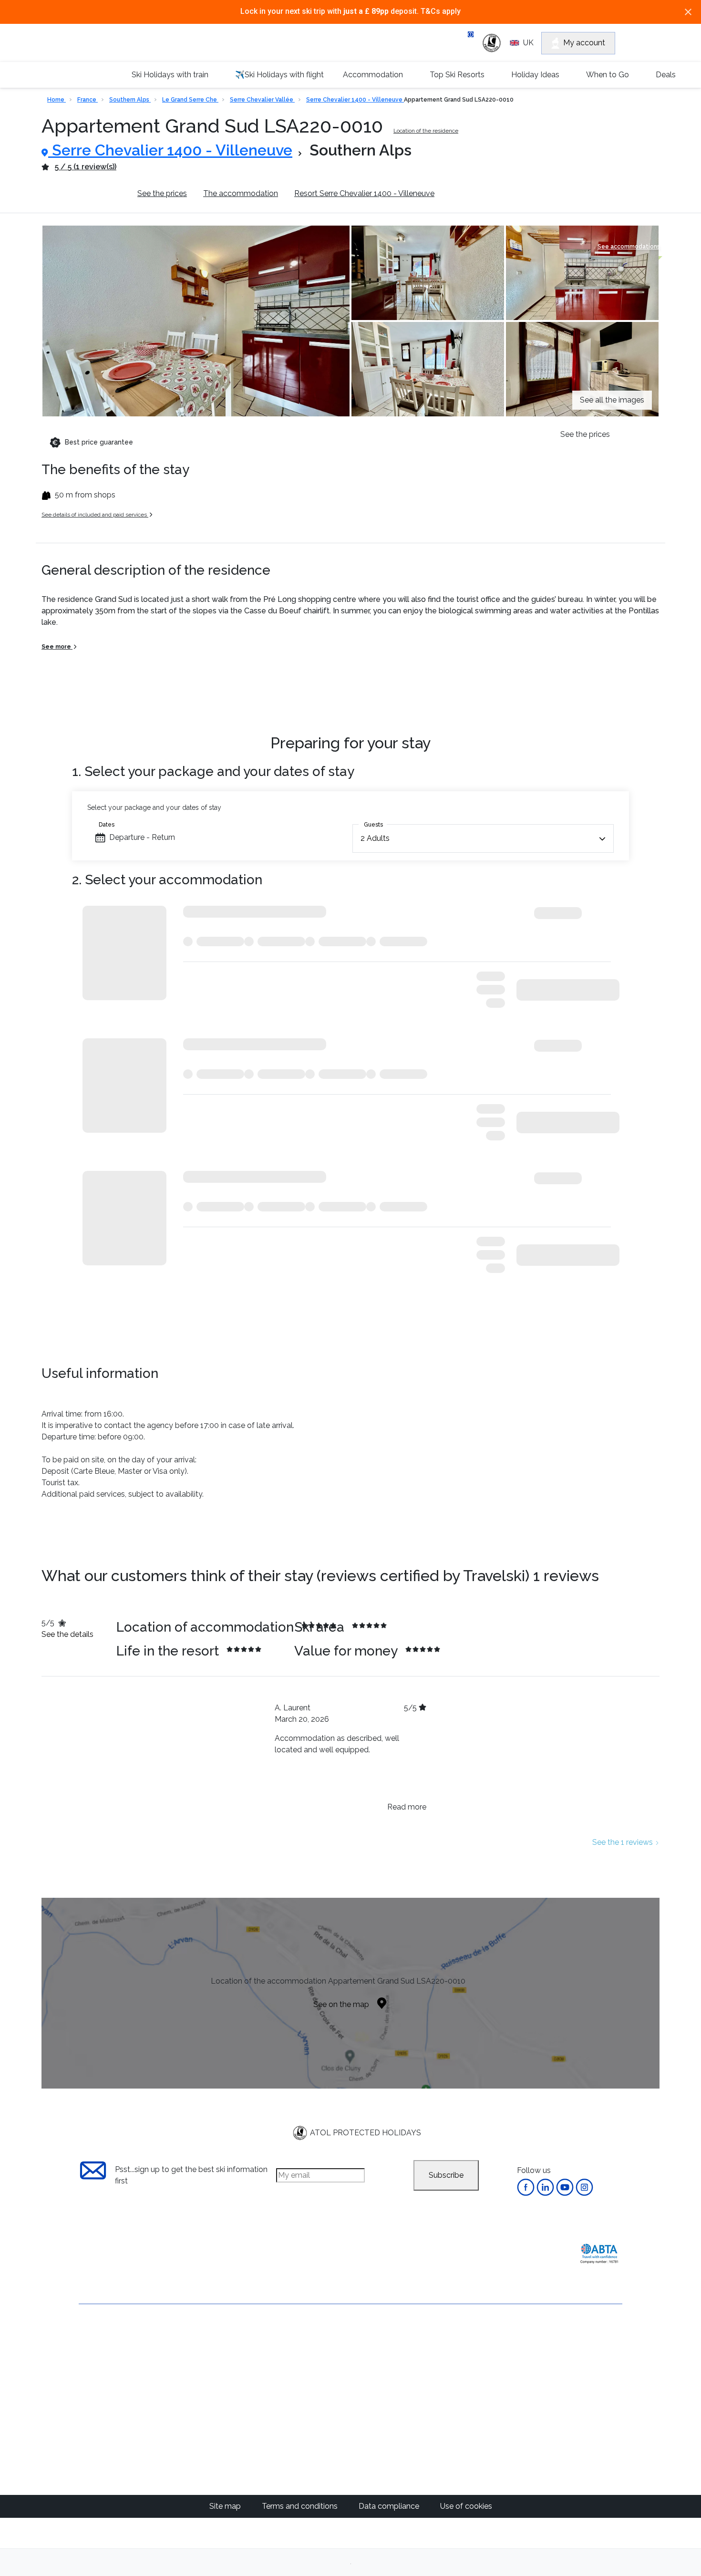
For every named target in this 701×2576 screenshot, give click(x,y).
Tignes (300, 2452)
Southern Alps (130, 100)
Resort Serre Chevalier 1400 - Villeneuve (364, 193)
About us (95, 2339)
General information (86, 193)
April (384, 2395)
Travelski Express (569, 2344)
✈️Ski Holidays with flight (279, 75)
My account (584, 43)
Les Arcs (303, 2429)
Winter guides (489, 2361)
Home (57, 100)
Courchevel (308, 2384)
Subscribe (446, 2175)
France (88, 100)
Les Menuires (311, 2464)
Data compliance (390, 2506)
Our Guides (484, 2339)
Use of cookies (466, 2506)
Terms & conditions (113, 2371)
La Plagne (306, 2418)
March (387, 2384)
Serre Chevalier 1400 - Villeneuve (355, 100)
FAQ (87, 2404)
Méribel (301, 2372)
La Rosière (307, 2441)
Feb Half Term (401, 2372)
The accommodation (241, 193)
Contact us (98, 2355)
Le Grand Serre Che (190, 100)
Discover (453, 14)
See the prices (162, 193)
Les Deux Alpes (315, 2395)
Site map (226, 2506)
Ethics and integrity (112, 2420)
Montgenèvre (312, 2406)
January (390, 2361)
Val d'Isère (306, 2361)
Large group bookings (118, 2387)
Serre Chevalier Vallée (262, 100)
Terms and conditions (301, 2506)
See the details (67, 1634)
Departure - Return (142, 837)
